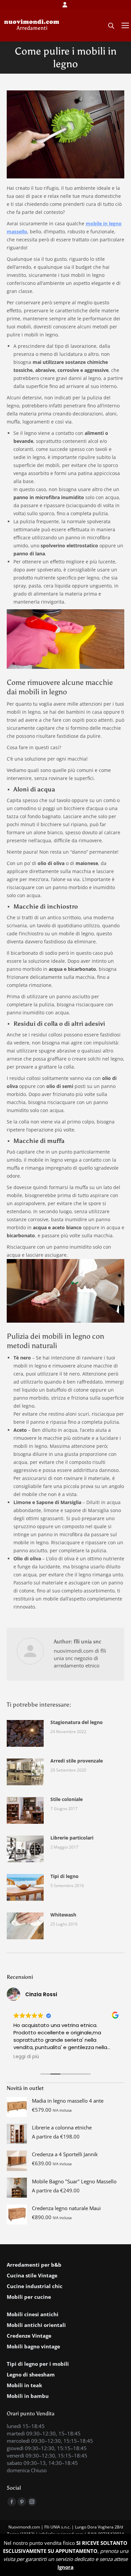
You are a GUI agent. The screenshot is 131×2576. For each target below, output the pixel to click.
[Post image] (25, 1733)
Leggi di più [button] (26, 2057)
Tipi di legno (64, 1876)
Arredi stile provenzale (77, 1761)
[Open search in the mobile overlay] (111, 25)
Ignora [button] (65, 2567)
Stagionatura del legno (77, 1722)
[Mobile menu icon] (125, 25)
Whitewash (63, 1915)
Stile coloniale (67, 1799)
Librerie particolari (72, 1838)
